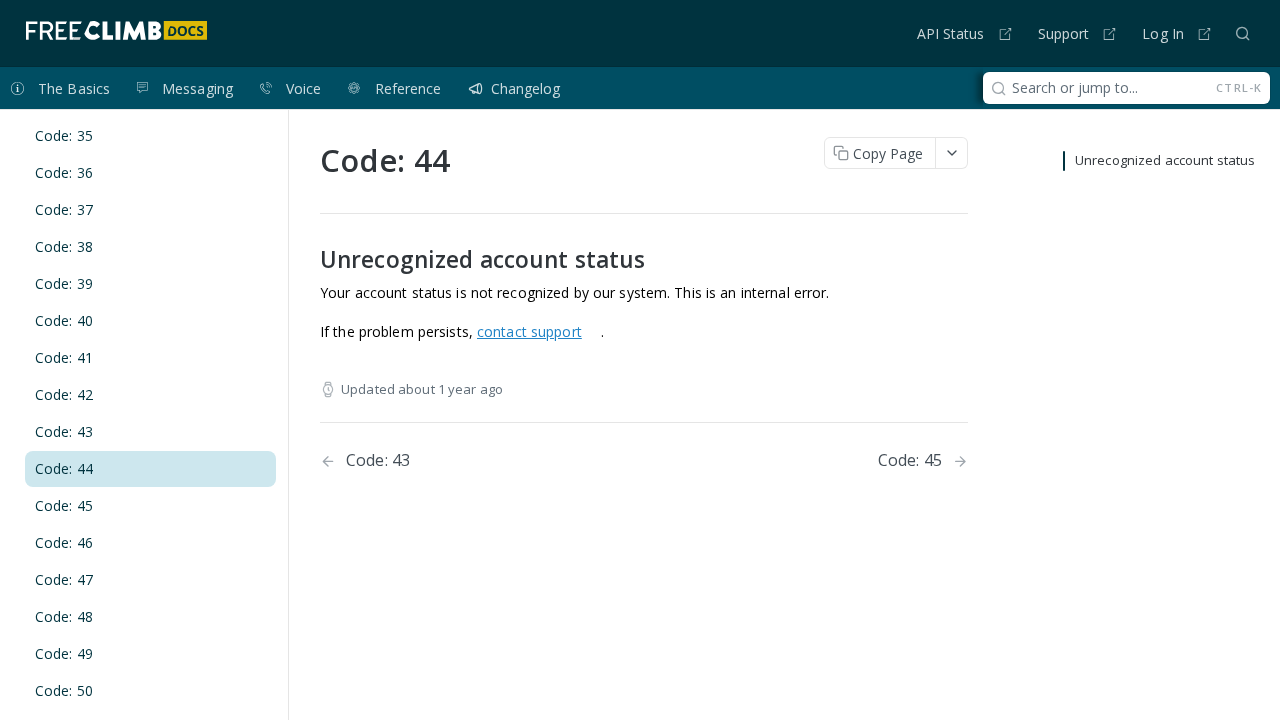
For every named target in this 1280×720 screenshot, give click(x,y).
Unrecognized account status (1165, 160)
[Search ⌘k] (1243, 33)
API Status (951, 33)
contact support (529, 331)
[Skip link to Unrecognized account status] (306, 260)
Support (1064, 33)
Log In (1163, 33)
